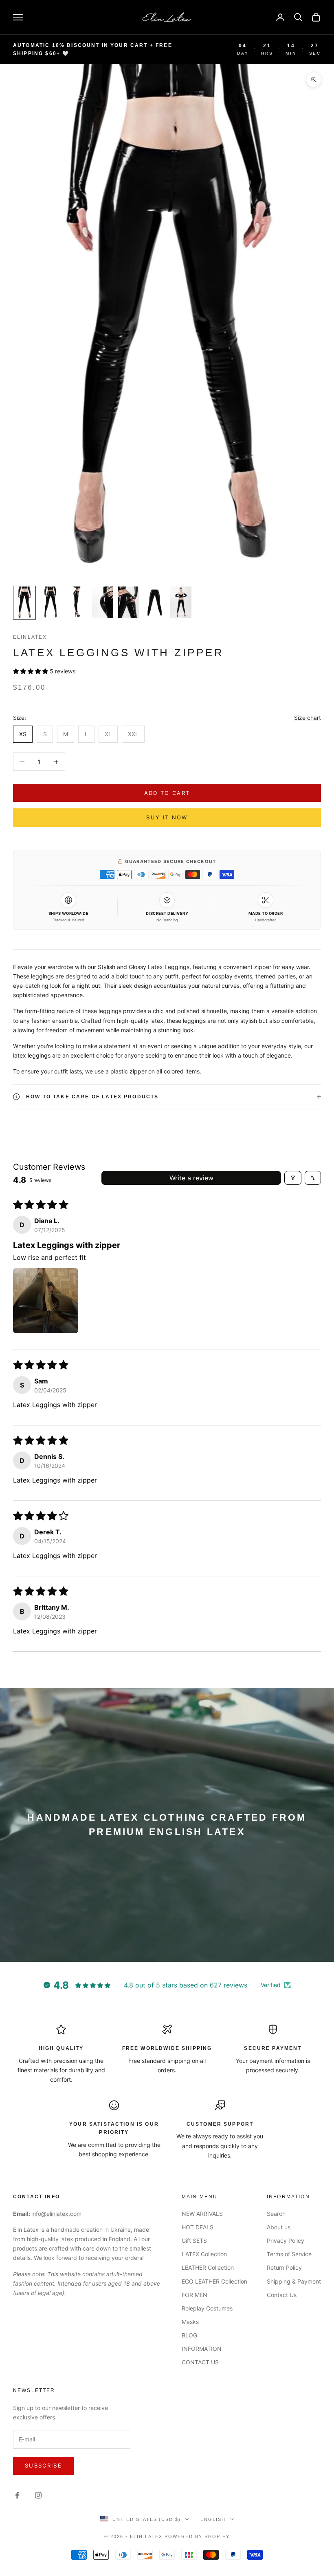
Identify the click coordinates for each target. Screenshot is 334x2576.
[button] (31, 671)
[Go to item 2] (51, 603)
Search (276, 2214)
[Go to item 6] (155, 602)
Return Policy (284, 2267)
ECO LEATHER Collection (214, 2281)
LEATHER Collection (208, 2267)
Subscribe (43, 2465)
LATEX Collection (204, 2254)
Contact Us (282, 2295)
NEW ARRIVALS (202, 2214)
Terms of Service (289, 2254)
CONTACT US (200, 2362)
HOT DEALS (198, 2227)
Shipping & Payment (294, 2281)
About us (279, 2227)
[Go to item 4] (103, 602)
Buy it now (167, 817)
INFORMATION (202, 2349)
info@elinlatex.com (56, 2214)
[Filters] (293, 1178)
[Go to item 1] (24, 603)
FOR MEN (194, 2295)
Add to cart (167, 793)
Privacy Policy (286, 2241)
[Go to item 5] (129, 602)
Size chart (308, 718)
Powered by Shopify (197, 2536)
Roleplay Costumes (207, 2308)
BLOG (189, 2335)
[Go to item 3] (77, 603)
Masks (190, 2322)
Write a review (191, 1178)
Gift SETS (194, 2241)
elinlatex (30, 637)
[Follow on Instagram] (38, 2495)
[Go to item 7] (181, 602)
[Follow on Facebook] (17, 2495)
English (213, 2519)
